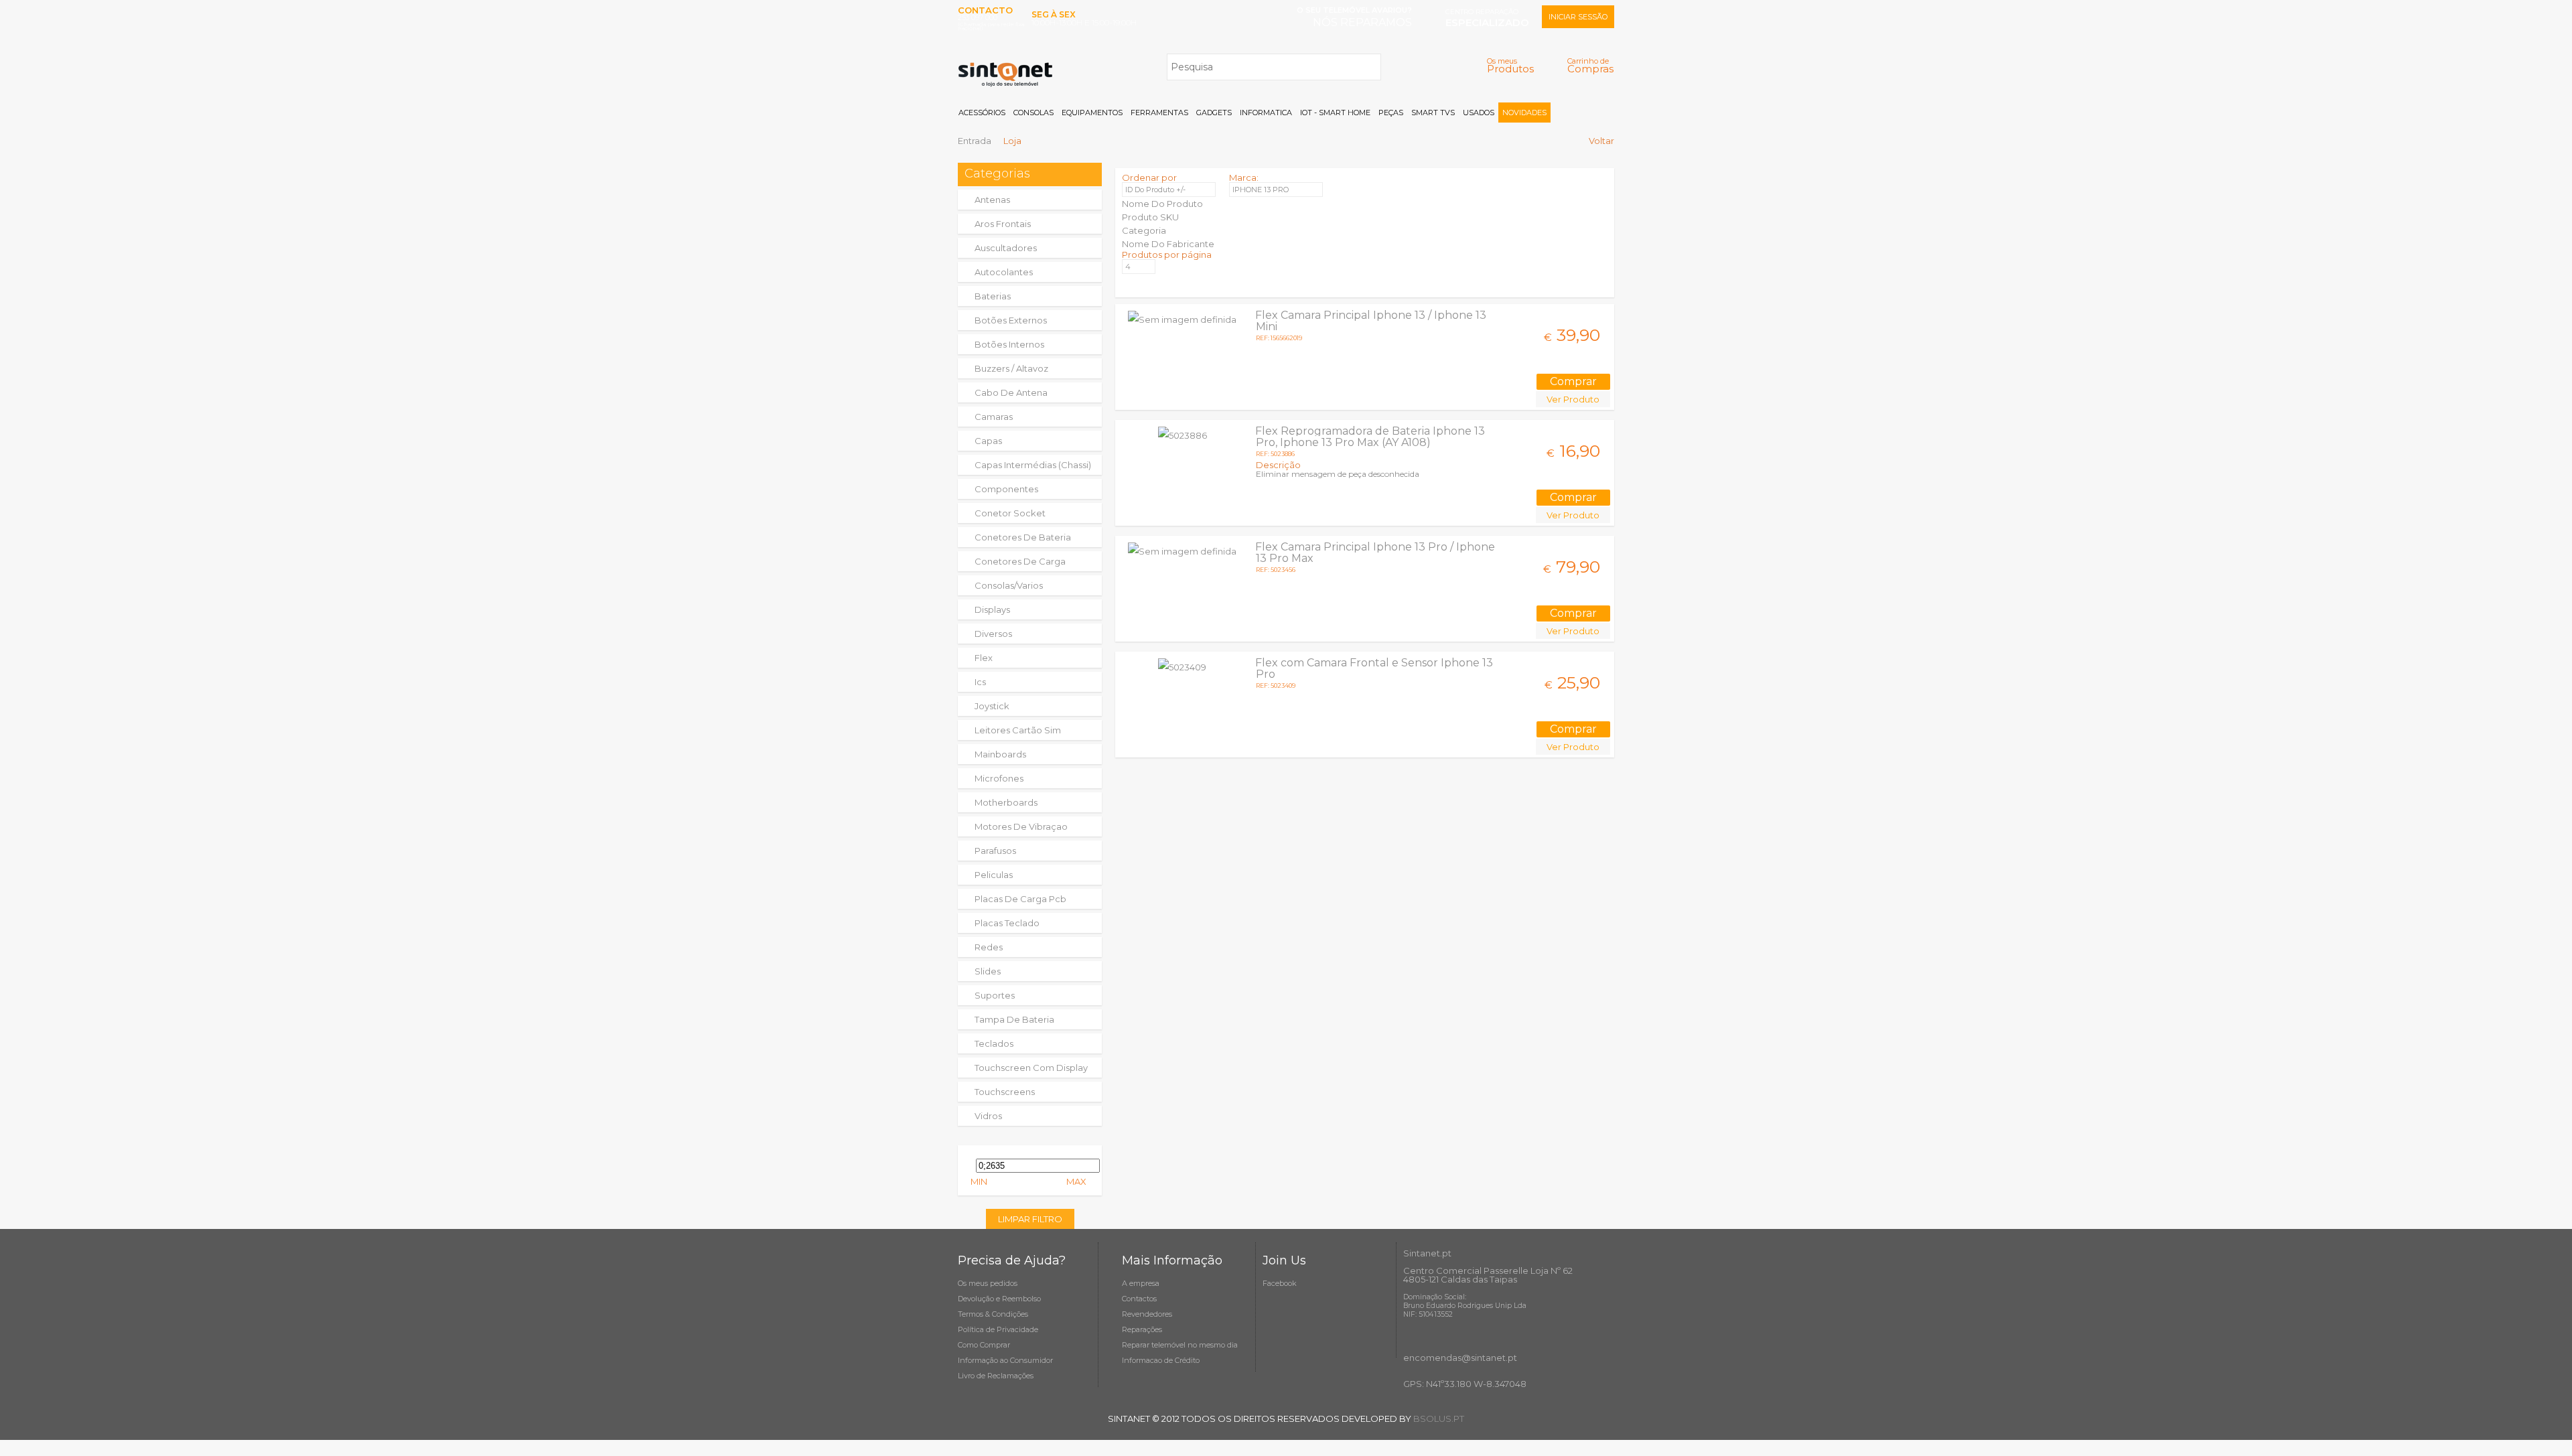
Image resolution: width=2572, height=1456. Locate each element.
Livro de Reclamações (996, 1376)
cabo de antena (1011, 392)
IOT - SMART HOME (1335, 113)
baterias (993, 296)
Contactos (1139, 1299)
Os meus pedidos (988, 1283)
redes (989, 947)
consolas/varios (1009, 585)
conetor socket (1010, 513)
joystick (992, 706)
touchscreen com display (1031, 1068)
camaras (994, 417)
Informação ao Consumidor (1005, 1360)
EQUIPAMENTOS (1092, 113)
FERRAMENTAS (1159, 113)
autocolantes (1004, 272)
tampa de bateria (1014, 1019)
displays (992, 609)
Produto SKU (1150, 217)
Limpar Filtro (1030, 1219)
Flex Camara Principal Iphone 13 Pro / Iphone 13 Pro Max (1375, 553)
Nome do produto (1162, 204)
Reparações (1142, 1329)
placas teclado (1007, 923)
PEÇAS (1391, 113)
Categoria (1144, 230)
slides (988, 971)
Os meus (1510, 65)
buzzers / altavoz (1011, 368)
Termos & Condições (993, 1314)
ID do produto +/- (1155, 190)
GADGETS (1214, 113)
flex (984, 658)
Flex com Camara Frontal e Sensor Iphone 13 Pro (1374, 668)
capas (988, 441)
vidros (988, 1116)
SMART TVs (1433, 113)
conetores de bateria (1023, 537)
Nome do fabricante (1168, 244)
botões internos (1009, 344)
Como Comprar (984, 1345)
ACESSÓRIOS (982, 113)
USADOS (1479, 113)
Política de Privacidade (998, 1329)
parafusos (995, 851)
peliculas (994, 875)
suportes (995, 995)
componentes (1006, 489)
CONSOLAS (1033, 113)
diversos (993, 634)
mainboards (1000, 754)
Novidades (1524, 113)
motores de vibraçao (1021, 826)
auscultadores (1006, 248)
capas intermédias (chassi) (1033, 465)
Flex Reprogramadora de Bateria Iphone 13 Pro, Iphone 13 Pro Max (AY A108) (1370, 437)
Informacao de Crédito (1161, 1360)
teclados (994, 1043)
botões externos (1011, 320)
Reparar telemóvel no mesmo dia (1180, 1345)
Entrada (975, 141)
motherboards (1006, 802)
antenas (992, 200)
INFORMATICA (1266, 113)
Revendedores (1147, 1314)
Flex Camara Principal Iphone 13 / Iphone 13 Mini (1371, 321)
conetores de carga (1020, 561)
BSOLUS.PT (1439, 1418)
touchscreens (1005, 1092)
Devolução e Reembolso (999, 1299)
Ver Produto (1573, 399)
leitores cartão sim (1018, 730)
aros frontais (1003, 224)
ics (980, 682)
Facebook (1280, 1283)
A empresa (1141, 1283)
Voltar (1601, 141)
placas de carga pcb (1020, 899)
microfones (999, 778)
